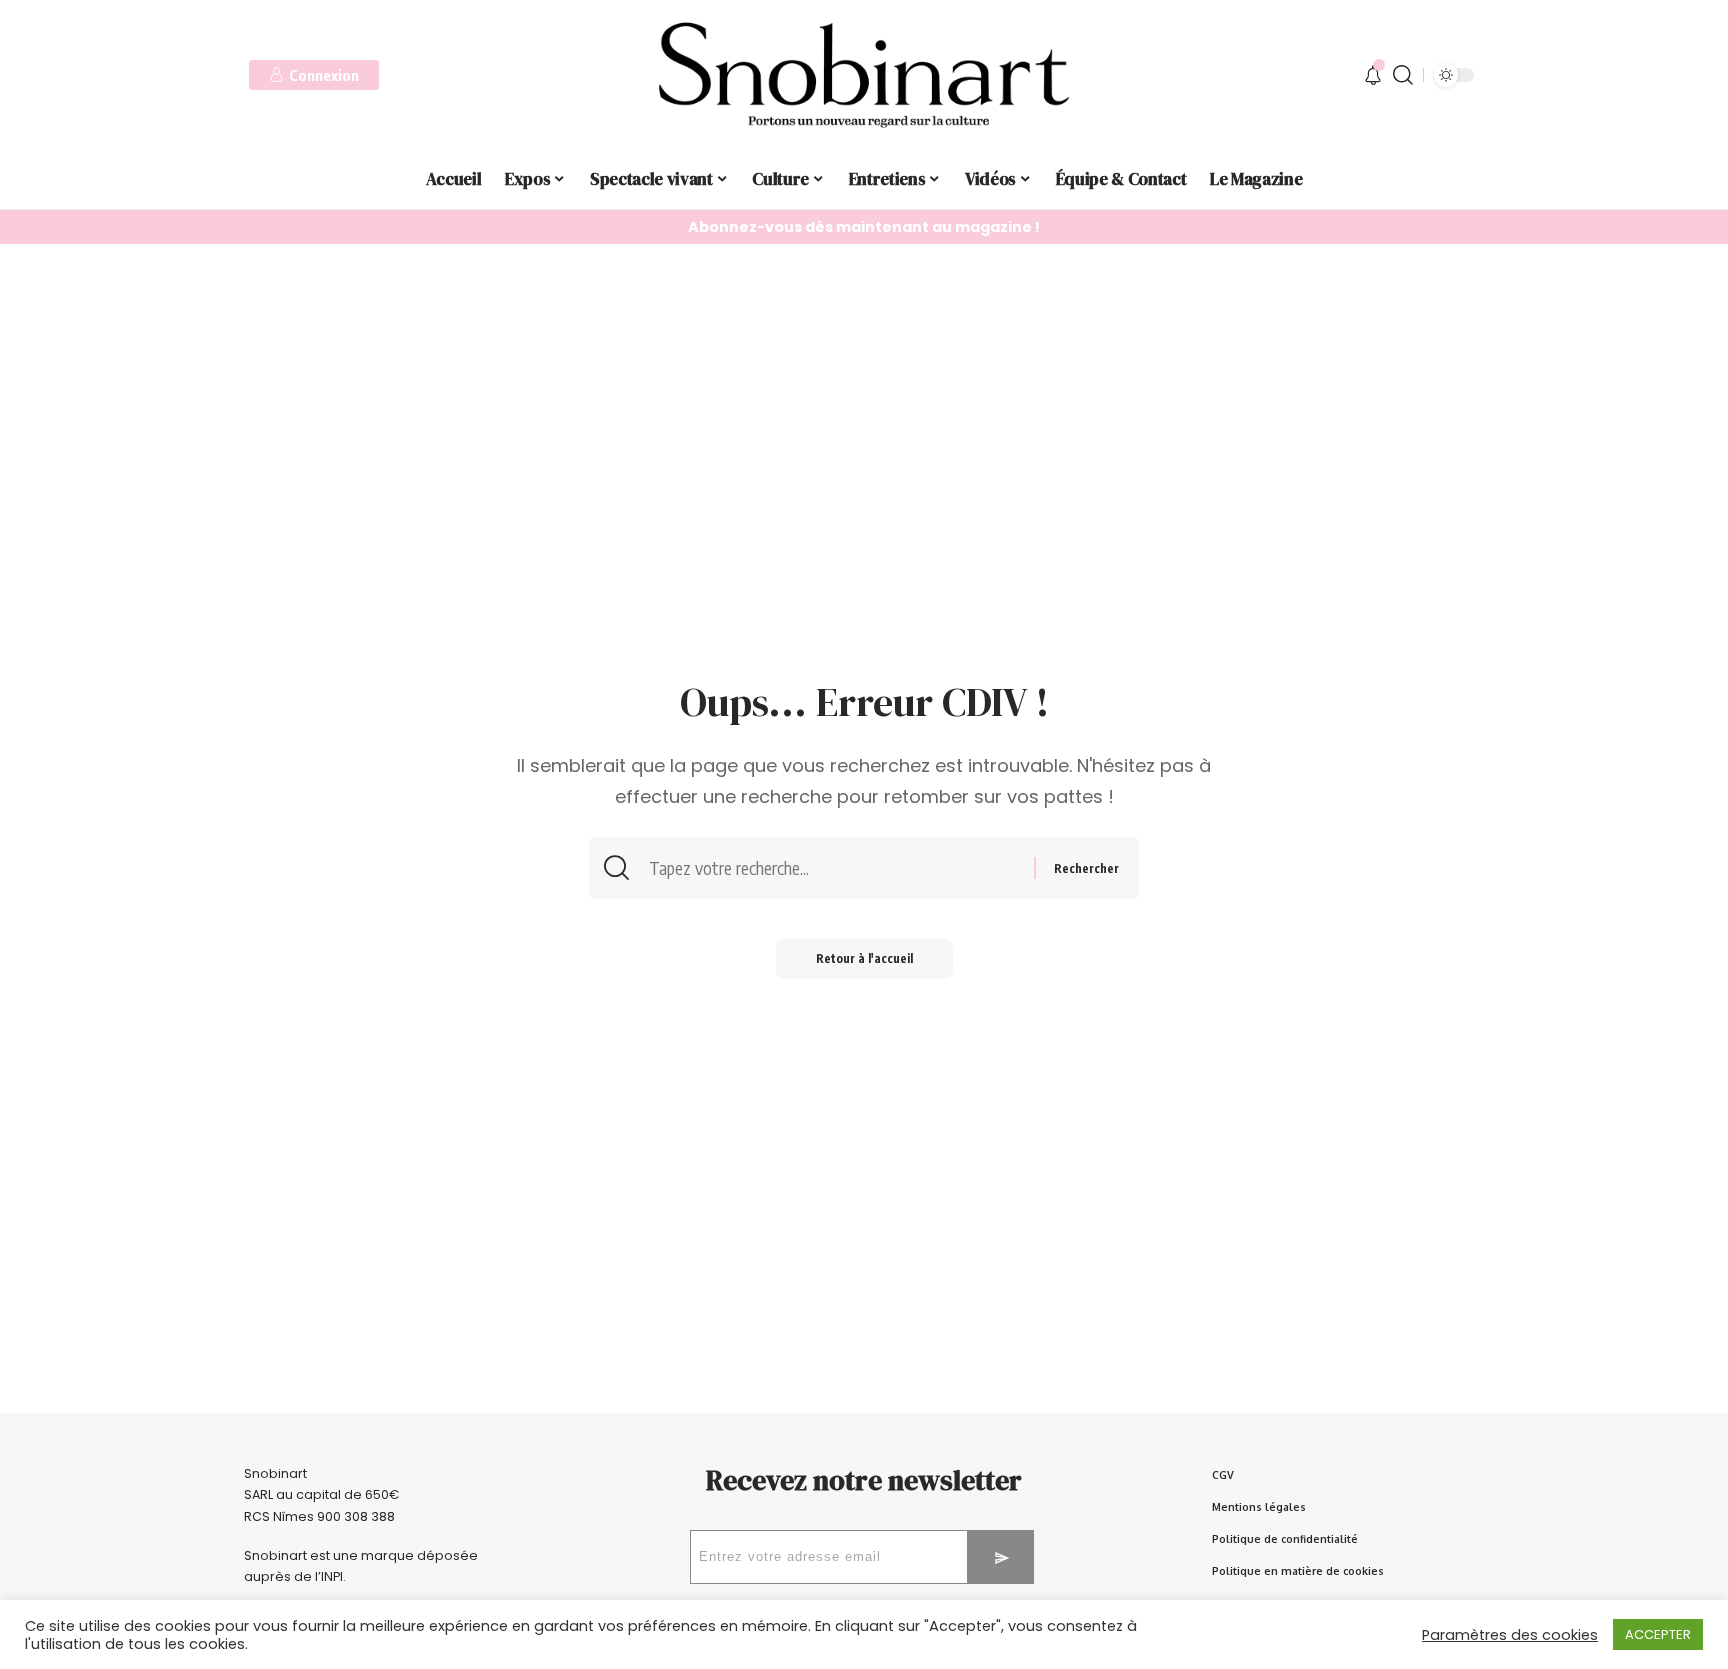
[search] (1403, 75)
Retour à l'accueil (864, 958)
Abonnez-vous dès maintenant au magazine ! (864, 227)
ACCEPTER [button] (1658, 1634)
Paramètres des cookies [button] (1510, 1635)
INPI (332, 1576)
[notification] (1373, 75)
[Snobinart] (864, 75)
